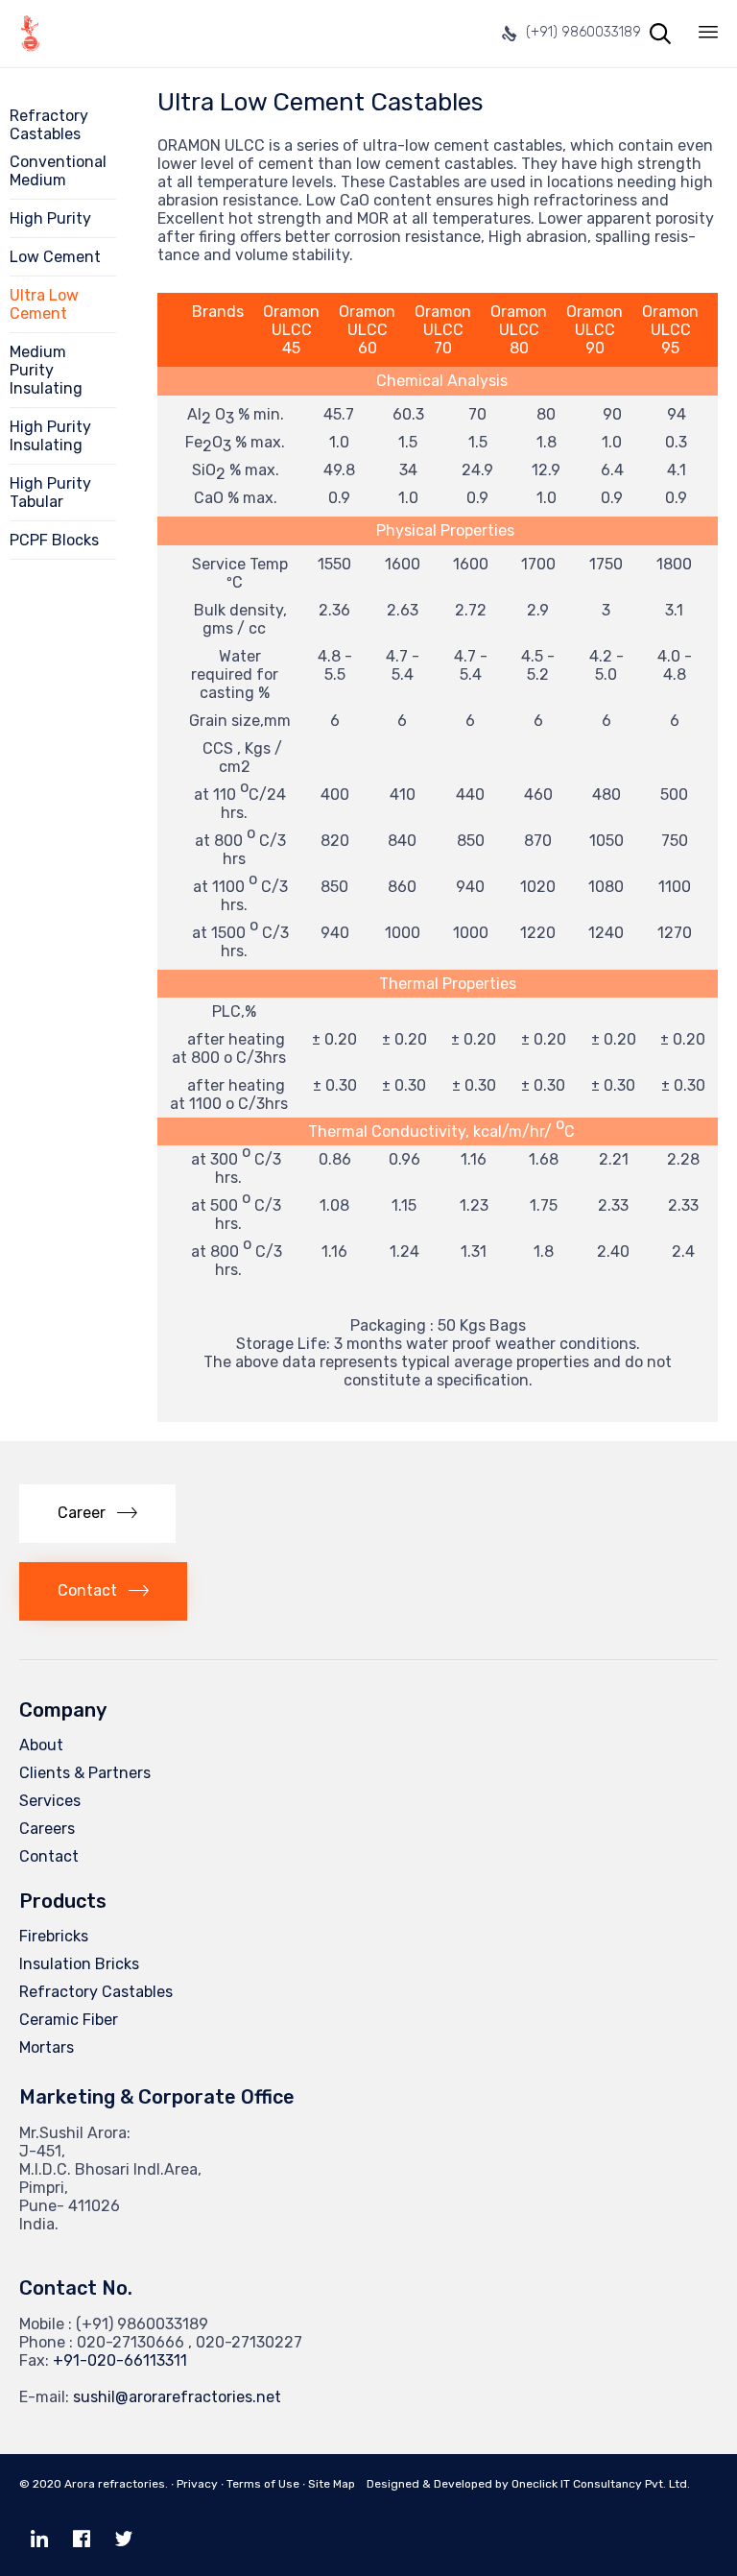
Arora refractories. (116, 2484)
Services (50, 1801)
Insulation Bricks (79, 1964)
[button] (97, 1514)
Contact (49, 1856)
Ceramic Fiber (69, 2020)
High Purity (50, 218)
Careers (47, 1829)
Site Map (332, 2484)
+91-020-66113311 (120, 2360)
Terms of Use (263, 2484)
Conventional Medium (58, 171)
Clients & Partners (85, 1773)
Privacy (197, 2484)
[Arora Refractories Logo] (30, 34)
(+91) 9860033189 (583, 32)
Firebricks (54, 1936)
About (41, 1745)
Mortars (47, 2047)
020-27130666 (131, 2342)
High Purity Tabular (50, 493)
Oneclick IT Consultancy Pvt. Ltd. (601, 2484)
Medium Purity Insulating (46, 370)
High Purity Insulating (50, 436)
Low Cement (55, 257)
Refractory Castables (96, 1992)
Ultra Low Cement (44, 304)
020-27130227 (249, 2342)
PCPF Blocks (54, 540)
